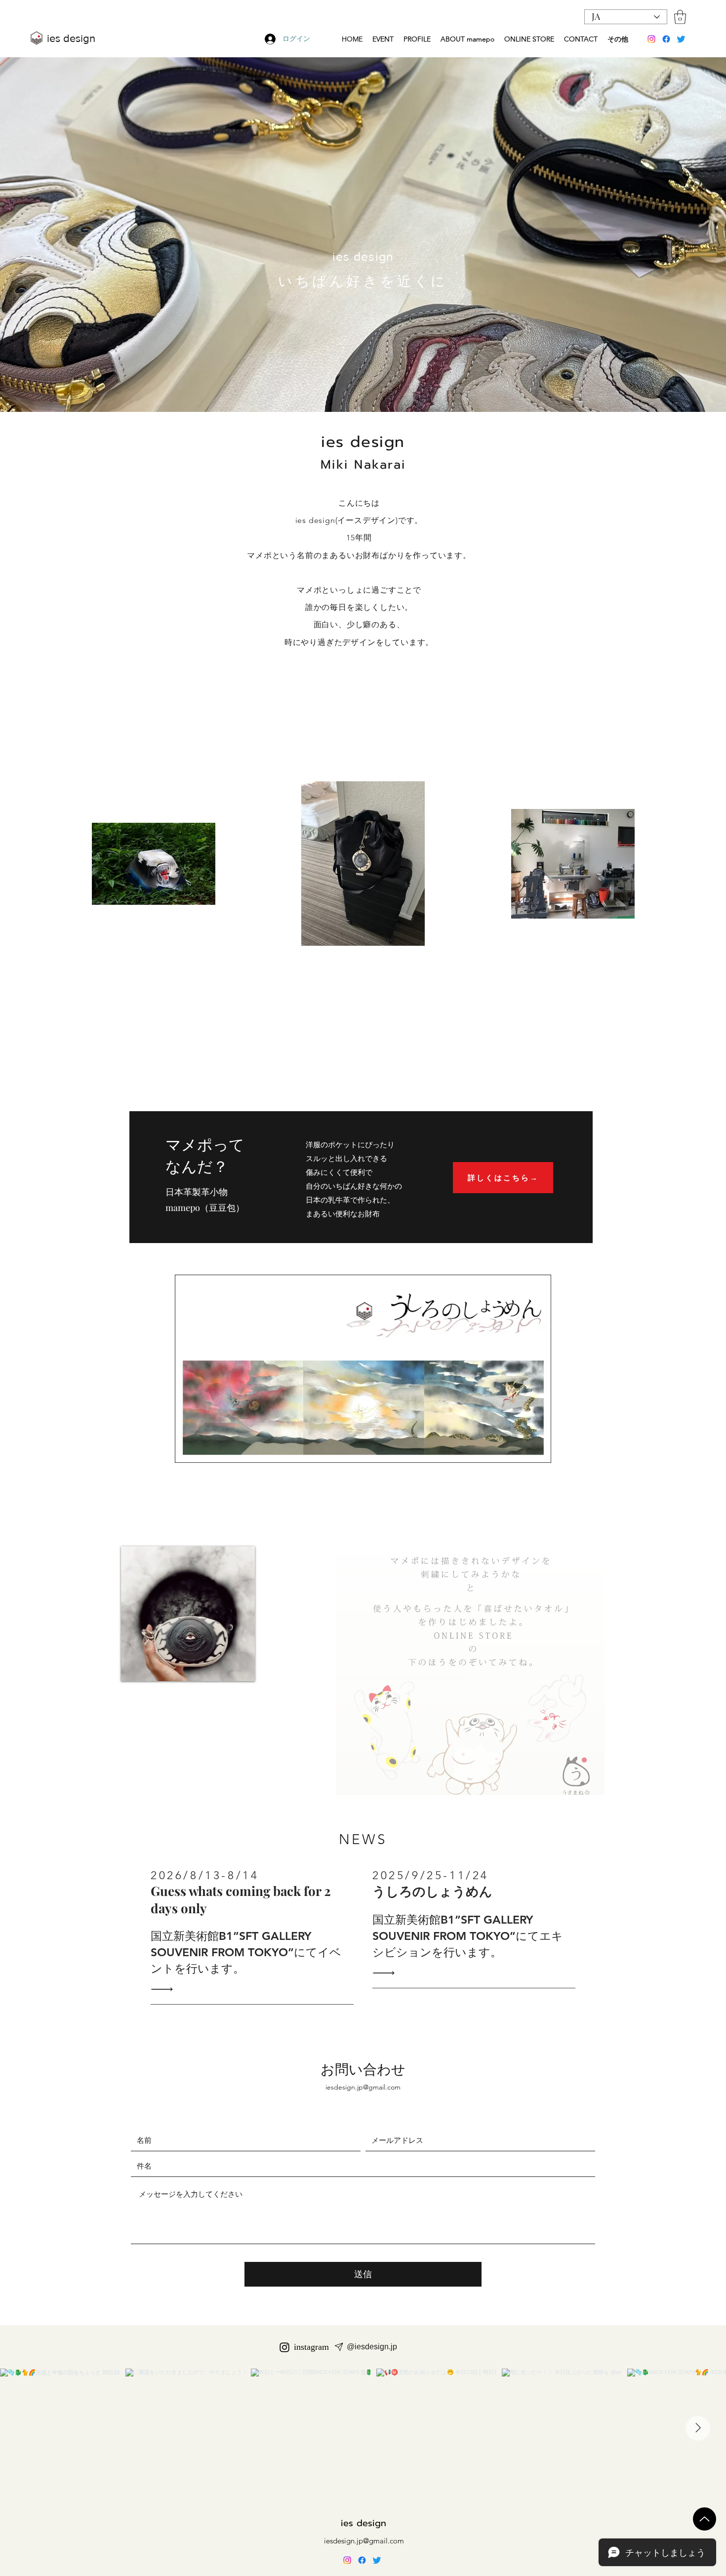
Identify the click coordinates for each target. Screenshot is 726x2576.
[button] (680, 17)
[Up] (705, 2519)
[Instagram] (651, 39)
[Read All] (164, 1989)
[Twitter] (681, 39)
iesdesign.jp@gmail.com (363, 2087)
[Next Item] (698, 2428)
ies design (363, 2523)
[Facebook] (666, 39)
